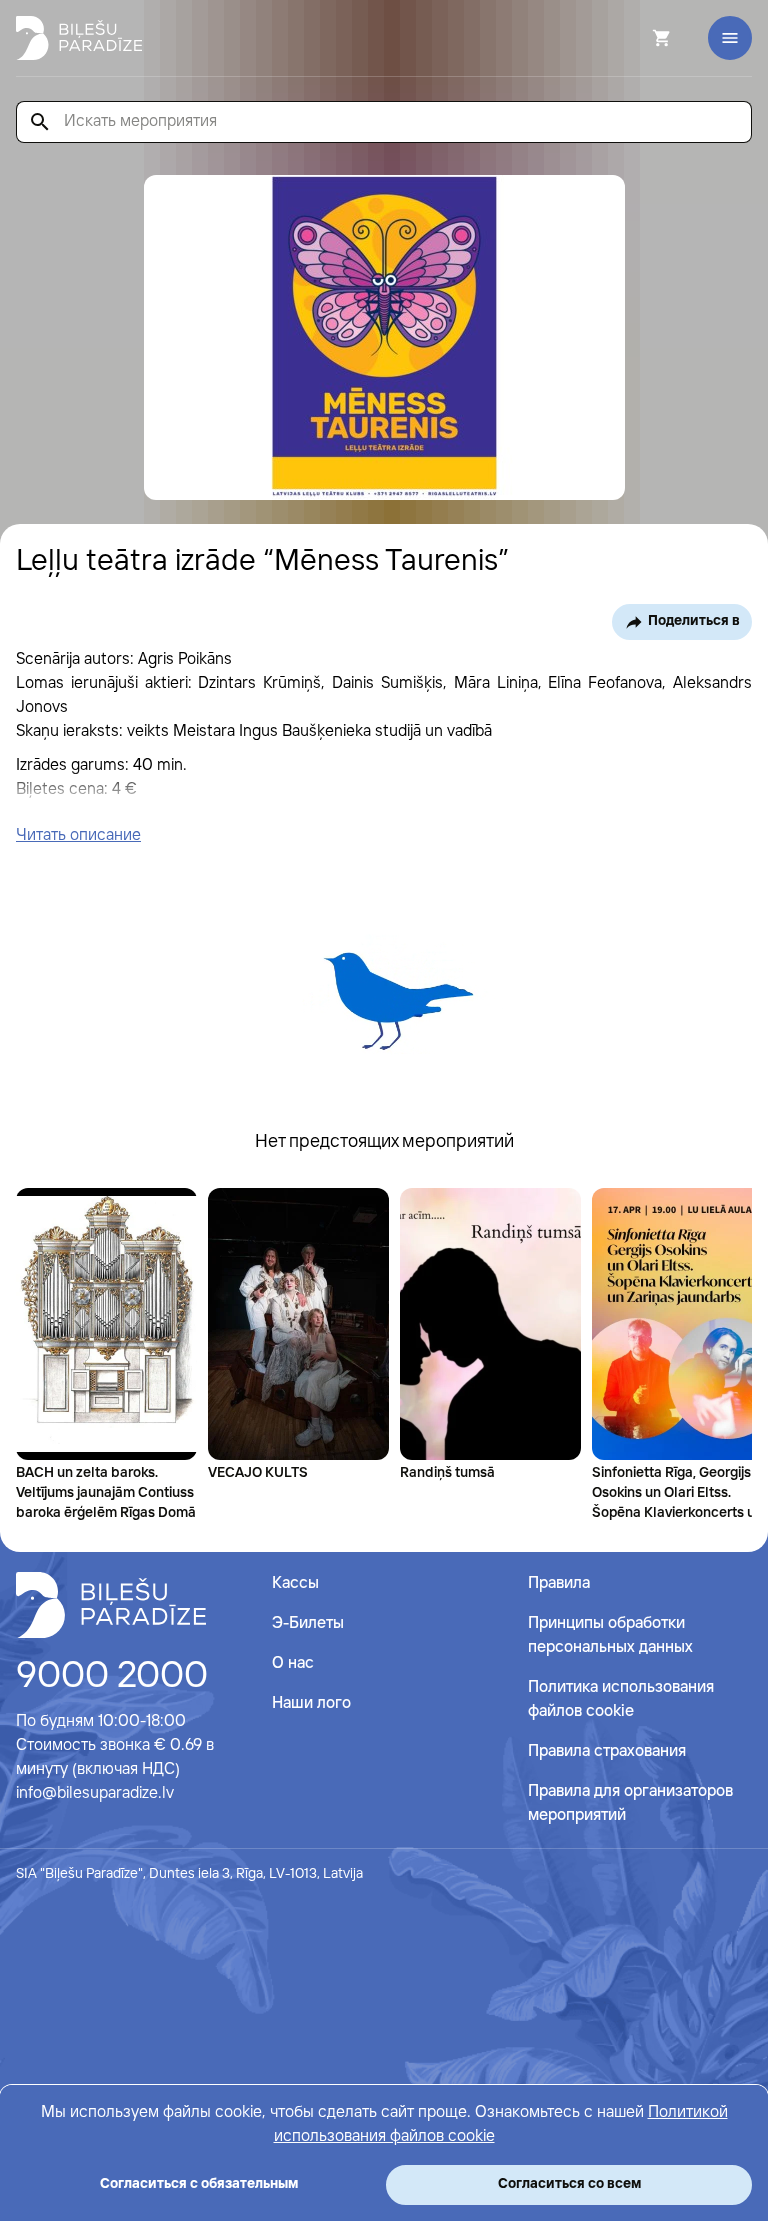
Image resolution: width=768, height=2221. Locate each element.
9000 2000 (112, 1677)
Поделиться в (694, 621)
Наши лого (311, 1703)
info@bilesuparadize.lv (95, 1793)
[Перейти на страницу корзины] (635, 38)
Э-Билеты (308, 1623)
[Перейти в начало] (111, 1605)
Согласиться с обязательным (199, 2184)
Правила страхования (607, 1751)
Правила (559, 1583)
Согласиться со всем (569, 2184)
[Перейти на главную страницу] (79, 38)
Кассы (295, 1583)
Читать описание (78, 835)
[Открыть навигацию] (730, 38)
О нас (293, 1663)
